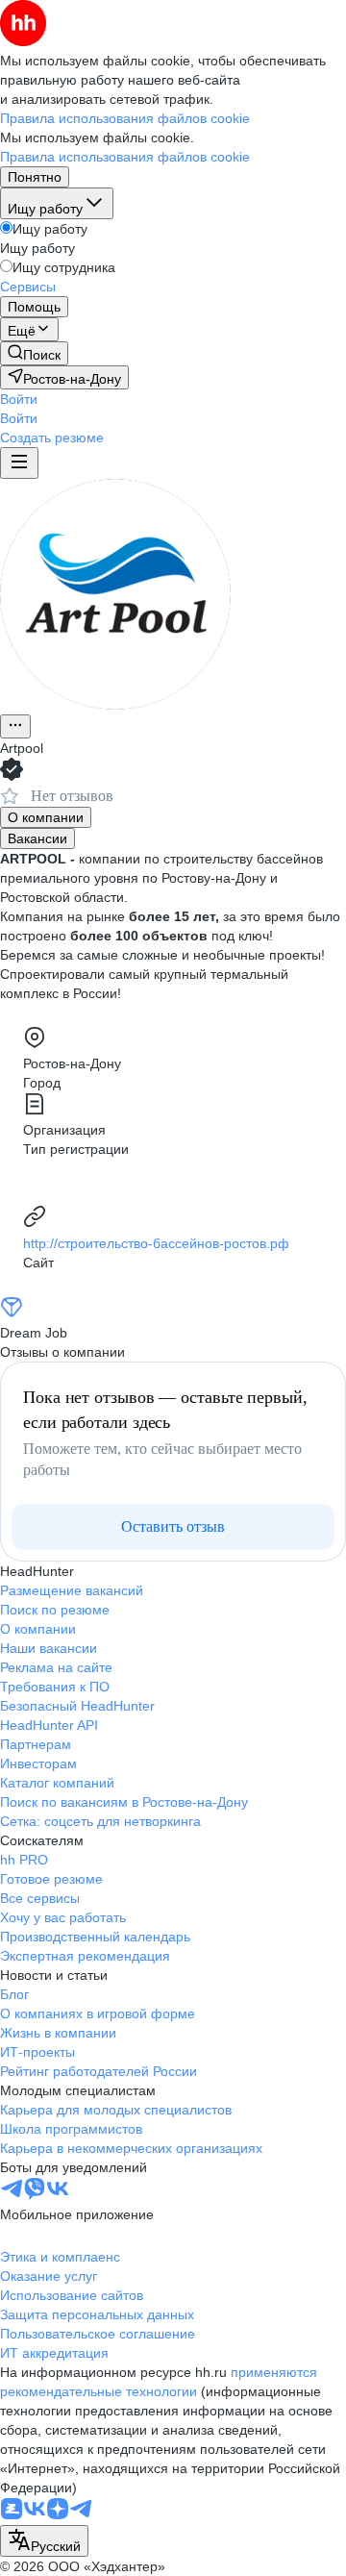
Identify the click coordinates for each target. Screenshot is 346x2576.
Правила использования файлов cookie (125, 157)
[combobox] (44, 2541)
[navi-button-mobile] (19, 463)
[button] (19, 399)
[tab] (46, 817)
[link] (34, 353)
